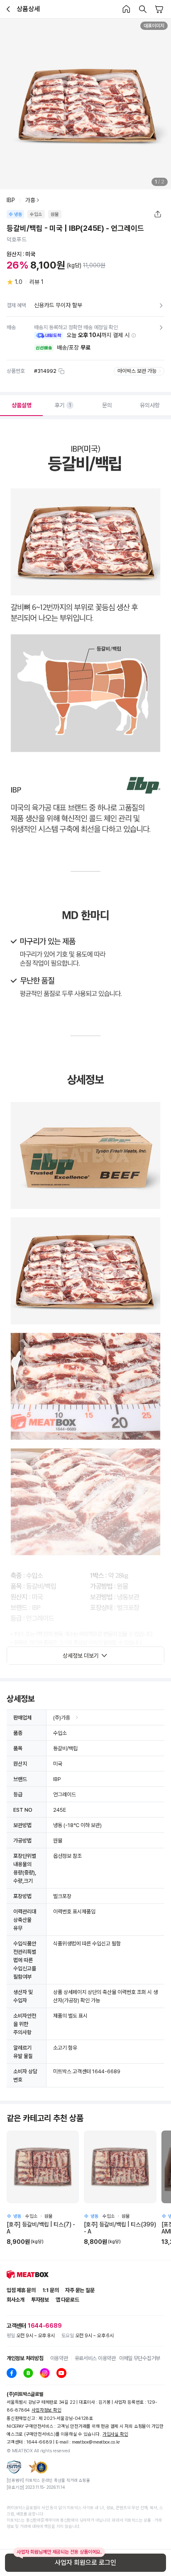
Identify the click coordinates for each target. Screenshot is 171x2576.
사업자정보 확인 (46, 2410)
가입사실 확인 (115, 2434)
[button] (134, 335)
